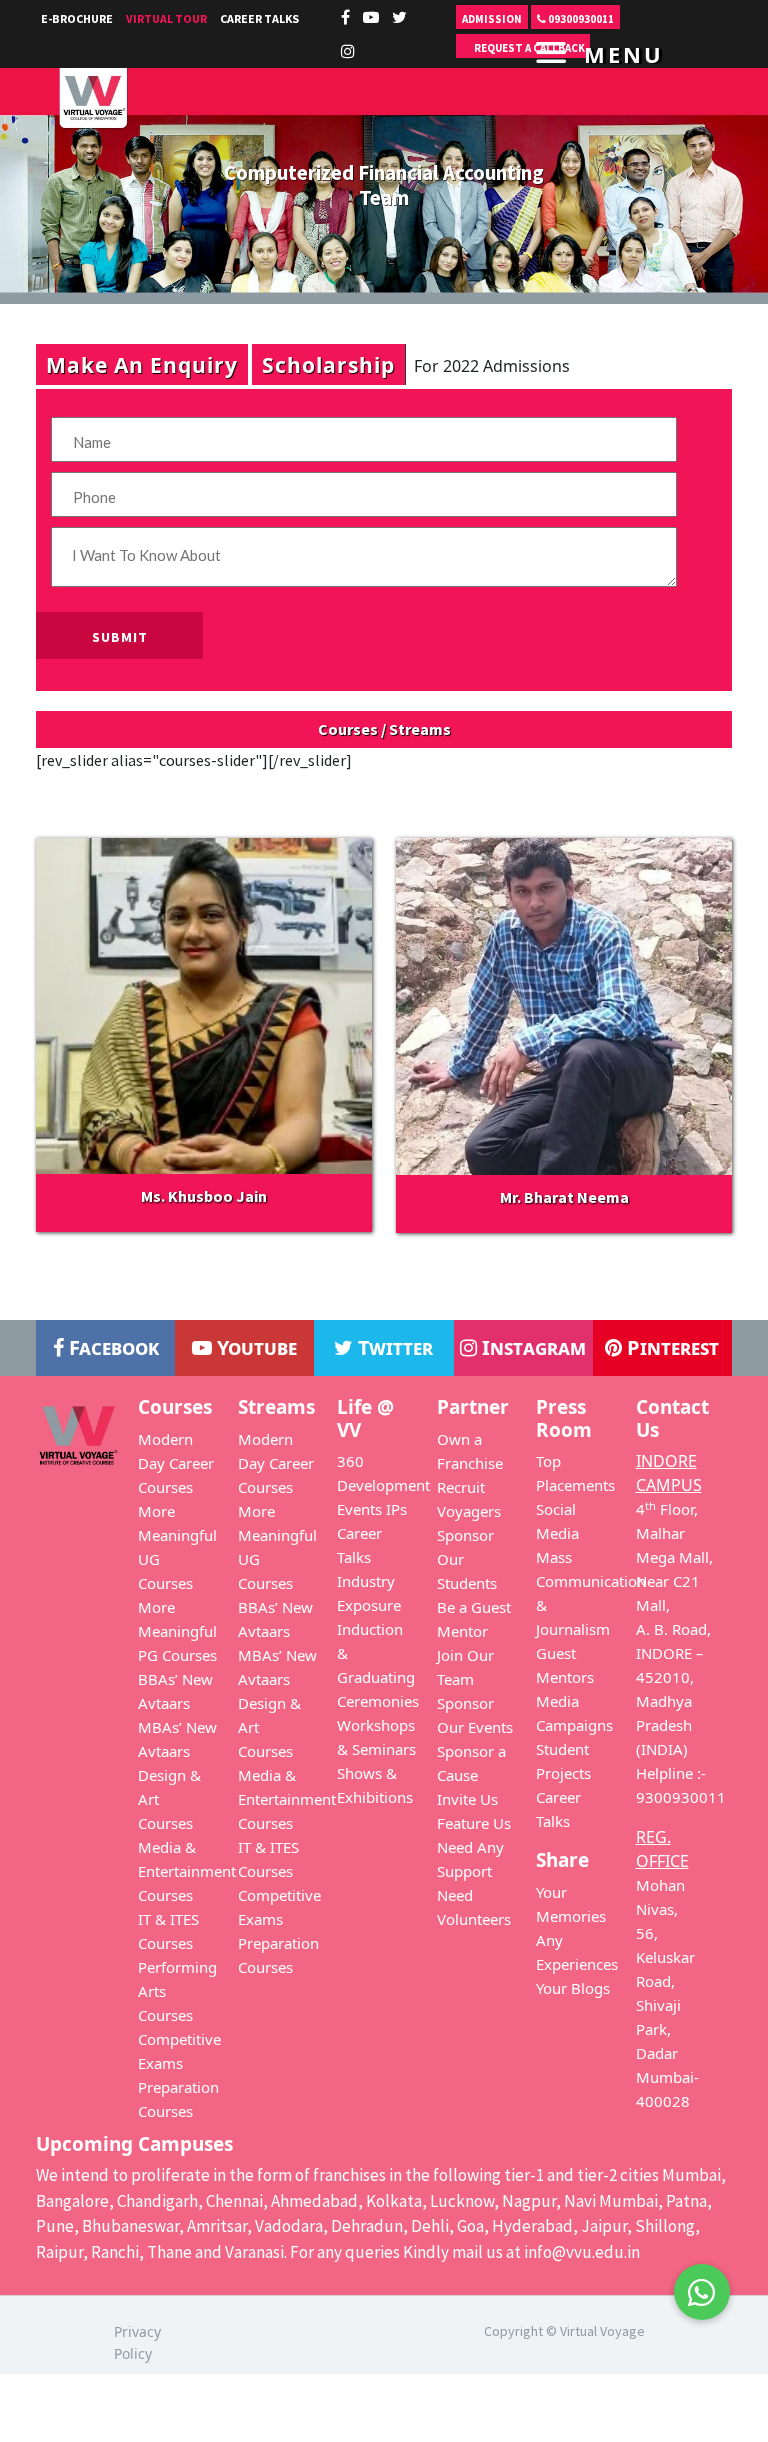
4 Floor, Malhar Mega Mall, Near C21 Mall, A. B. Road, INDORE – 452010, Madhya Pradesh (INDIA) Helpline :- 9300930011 (681, 1653)
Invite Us (467, 1799)
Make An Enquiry (142, 364)
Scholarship (328, 364)
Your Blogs (573, 1988)
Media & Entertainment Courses (187, 1871)
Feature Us (474, 1823)
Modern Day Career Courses (176, 1463)
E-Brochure (77, 18)
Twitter (393, 1347)
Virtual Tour (166, 18)
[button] (702, 2286)
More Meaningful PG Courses (177, 1631)
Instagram (531, 1347)
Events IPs (372, 1509)
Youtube (254, 1347)
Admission (492, 19)
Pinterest (670, 1347)
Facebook (111, 1347)
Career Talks (259, 18)
